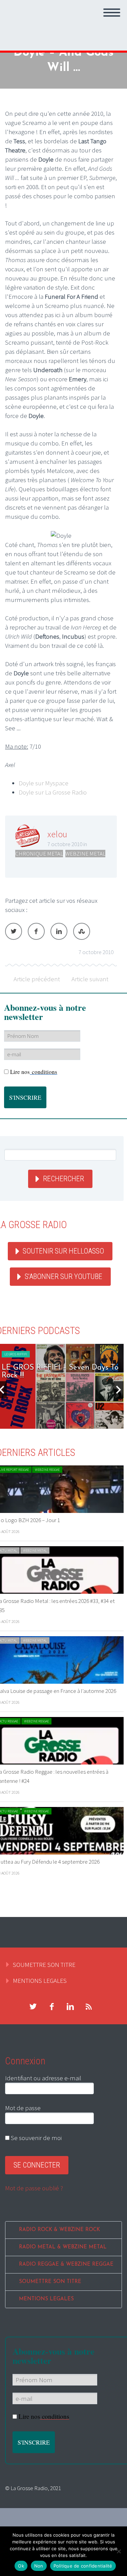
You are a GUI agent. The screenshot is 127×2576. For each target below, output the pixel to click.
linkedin (70, 2007)
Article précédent (37, 979)
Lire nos (34, 1072)
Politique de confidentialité (83, 2566)
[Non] (119, 2551)
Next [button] (119, 1390)
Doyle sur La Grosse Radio (53, 792)
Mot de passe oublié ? (34, 2188)
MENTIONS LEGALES (40, 1980)
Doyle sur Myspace (44, 783)
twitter (33, 2007)
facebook (51, 2007)
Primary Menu (112, 13)
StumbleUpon (82, 931)
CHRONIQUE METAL (39, 854)
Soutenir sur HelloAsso (63, 1251)
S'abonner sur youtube (63, 1276)
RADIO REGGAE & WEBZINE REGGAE (66, 2264)
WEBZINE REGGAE (47, 1470)
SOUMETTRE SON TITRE (44, 1965)
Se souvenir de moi (36, 2138)
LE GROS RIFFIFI (16, 1354)
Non (39, 2566)
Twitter (14, 931)
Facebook (36, 931)
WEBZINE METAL (85, 854)
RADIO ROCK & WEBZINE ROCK (59, 2230)
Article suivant (90, 979)
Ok (21, 2566)
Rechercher (63, 1179)
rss (89, 2007)
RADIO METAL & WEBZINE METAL (63, 2247)
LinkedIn (59, 931)
